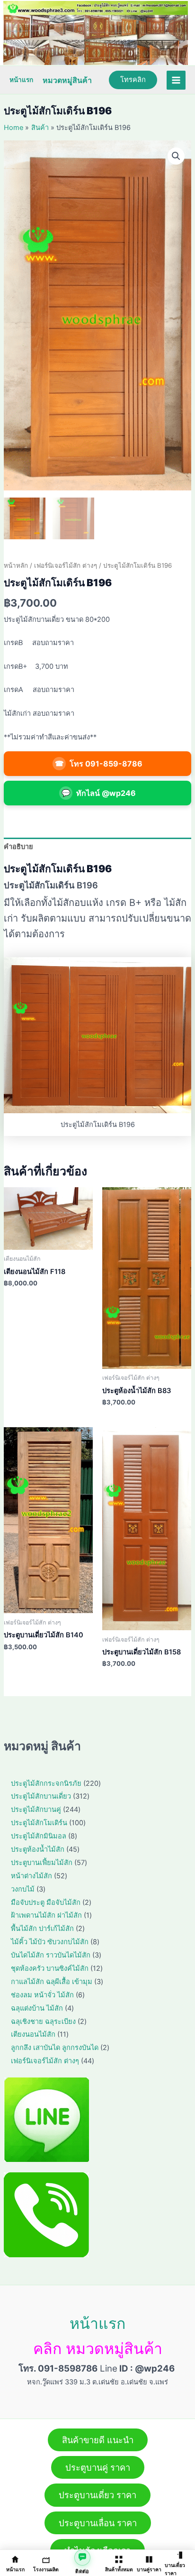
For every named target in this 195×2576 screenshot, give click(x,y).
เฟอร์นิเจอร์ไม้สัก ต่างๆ (66, 565)
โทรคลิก (133, 80)
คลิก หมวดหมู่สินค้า (98, 2349)
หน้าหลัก (16, 565)
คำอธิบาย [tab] (18, 847)
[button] (176, 156)
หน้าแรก (21, 80)
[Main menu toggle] (176, 80)
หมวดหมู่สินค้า (67, 80)
